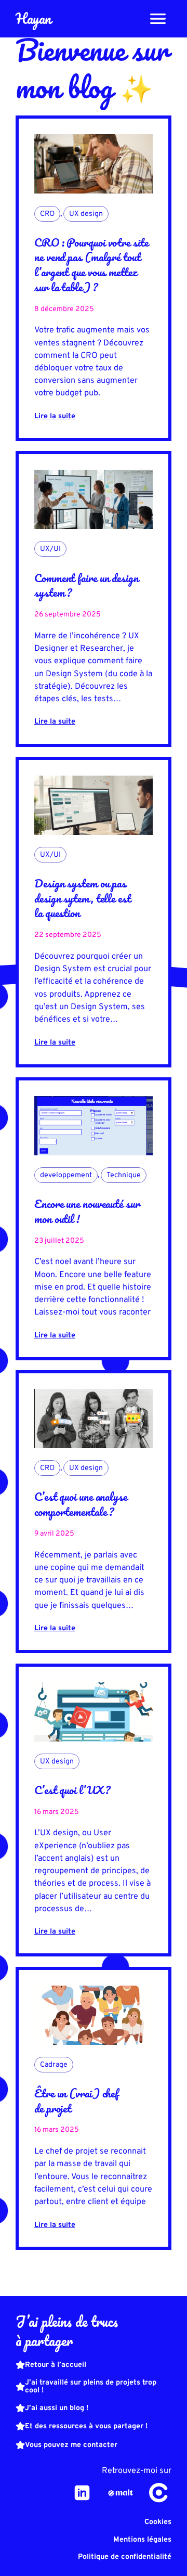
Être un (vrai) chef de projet (76, 2100)
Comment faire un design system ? (86, 585)
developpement (66, 1175)
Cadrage (54, 2065)
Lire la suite (55, 416)
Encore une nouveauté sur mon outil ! (87, 1211)
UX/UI (50, 549)
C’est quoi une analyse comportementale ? (81, 1504)
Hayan (33, 18)
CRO (47, 214)
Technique (124, 1175)
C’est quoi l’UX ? (72, 1790)
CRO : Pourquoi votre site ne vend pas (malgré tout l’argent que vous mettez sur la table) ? (91, 265)
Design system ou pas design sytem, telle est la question (83, 898)
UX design (86, 214)
